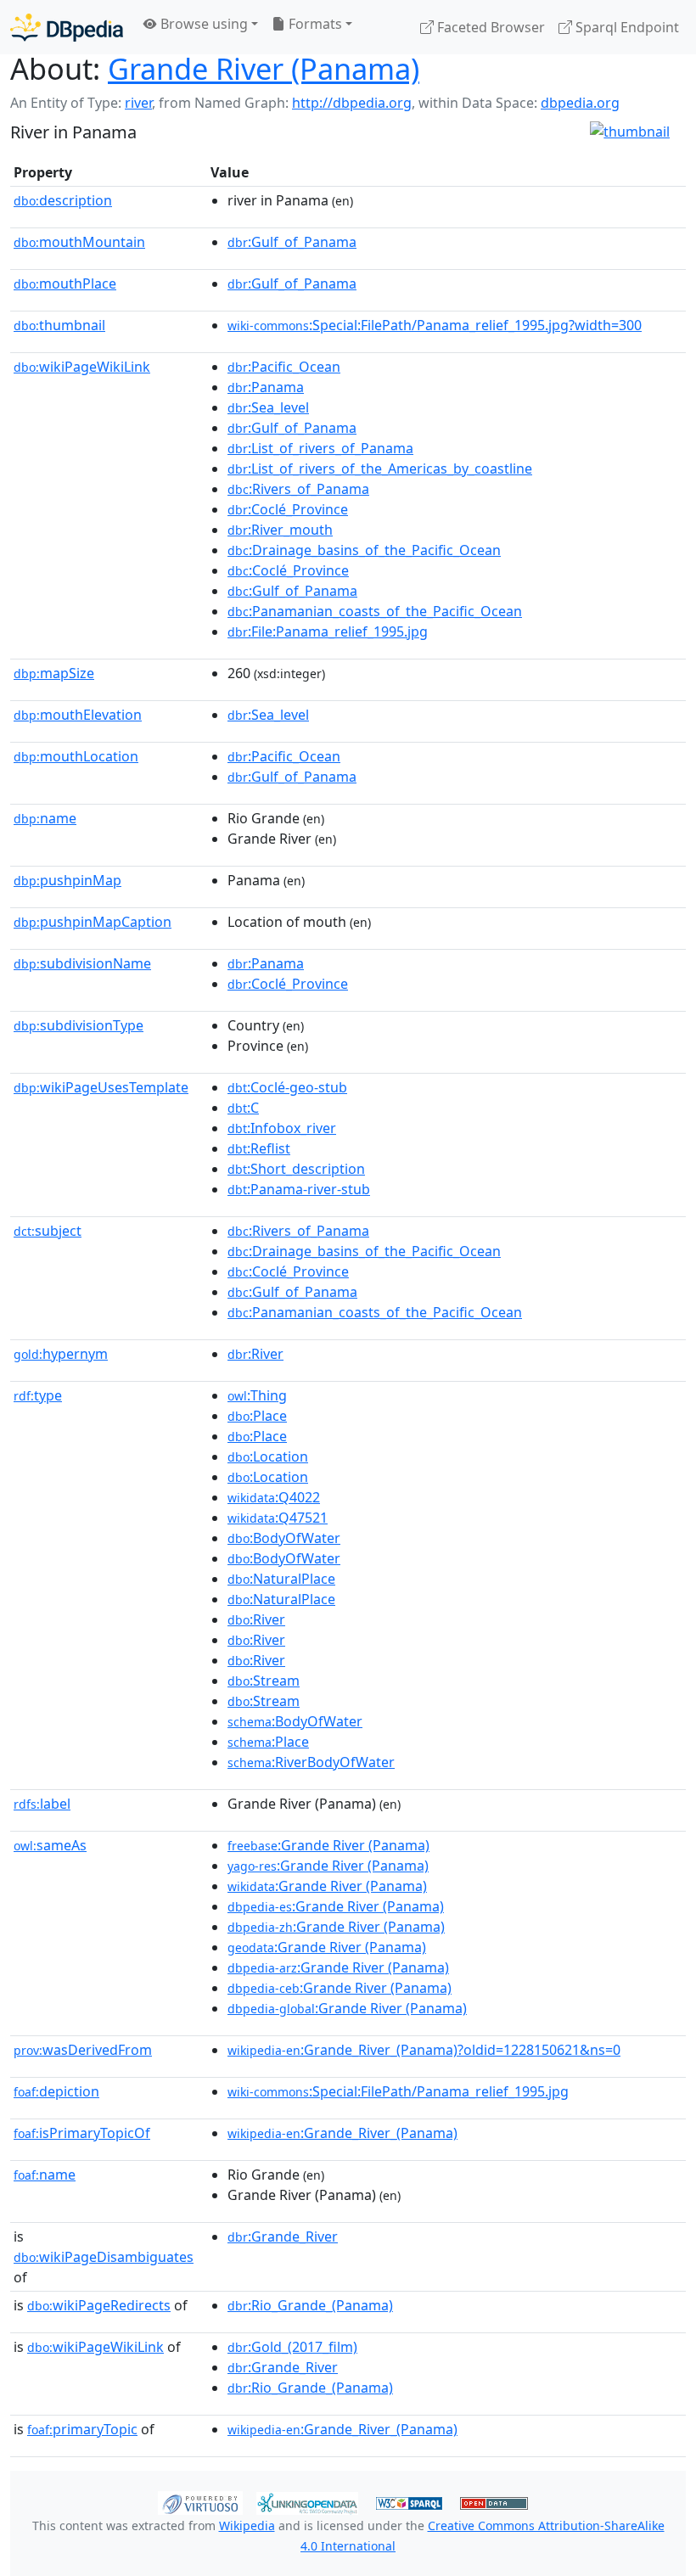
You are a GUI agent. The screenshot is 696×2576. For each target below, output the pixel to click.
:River (255, 1354)
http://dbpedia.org (352, 103)
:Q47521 (278, 1518)
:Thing (257, 1395)
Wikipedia (247, 2525)
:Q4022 (274, 1497)
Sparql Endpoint (626, 27)
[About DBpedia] (67, 27)
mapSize (54, 673)
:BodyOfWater (284, 1538)
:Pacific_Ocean (284, 367)
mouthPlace (65, 283)
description (63, 200)
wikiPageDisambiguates (104, 2257)
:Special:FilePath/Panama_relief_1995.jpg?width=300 (435, 325)
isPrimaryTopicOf (82, 2133)
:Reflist (259, 1148)
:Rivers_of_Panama (298, 489)
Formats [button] (314, 24)
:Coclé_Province (288, 509)
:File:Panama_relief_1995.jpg (328, 631)
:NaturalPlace (281, 1579)
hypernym (61, 1354)
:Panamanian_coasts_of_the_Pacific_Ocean (375, 611)
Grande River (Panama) (264, 68)
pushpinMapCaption (93, 922)
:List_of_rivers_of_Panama (320, 448)
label (42, 1804)
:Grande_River (283, 2236)
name (45, 818)
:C (243, 1108)
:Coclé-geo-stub (287, 1087)
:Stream (264, 1681)
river (138, 103)
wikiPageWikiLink (82, 367)
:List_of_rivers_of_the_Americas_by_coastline (380, 469)
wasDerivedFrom (83, 2050)
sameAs (50, 1845)
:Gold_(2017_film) (292, 2347)
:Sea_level (268, 407)
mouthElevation (78, 715)
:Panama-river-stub (299, 1189)
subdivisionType (79, 1025)
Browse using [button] (202, 24)
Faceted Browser (489, 27)
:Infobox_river (282, 1128)
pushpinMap (67, 880)
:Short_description (296, 1169)
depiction (56, 2091)
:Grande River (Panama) (328, 1845)
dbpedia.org (580, 103)
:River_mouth (280, 530)
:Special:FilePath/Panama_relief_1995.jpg (398, 2091)
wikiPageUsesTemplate (101, 1087)
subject (48, 1231)
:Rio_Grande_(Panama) (310, 2305)
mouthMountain (79, 242)
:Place (257, 1416)
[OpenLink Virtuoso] (200, 2501)
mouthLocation (76, 756)
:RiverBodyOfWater (311, 1762)
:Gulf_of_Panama (292, 242)
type (38, 1395)
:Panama (266, 387)
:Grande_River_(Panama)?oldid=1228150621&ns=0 (424, 2050)
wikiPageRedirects (99, 2305)
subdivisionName (82, 963)
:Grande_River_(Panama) (342, 2133)
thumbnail (59, 325)
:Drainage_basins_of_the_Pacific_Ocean (364, 550)
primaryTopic (82, 2429)
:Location (268, 1456)
